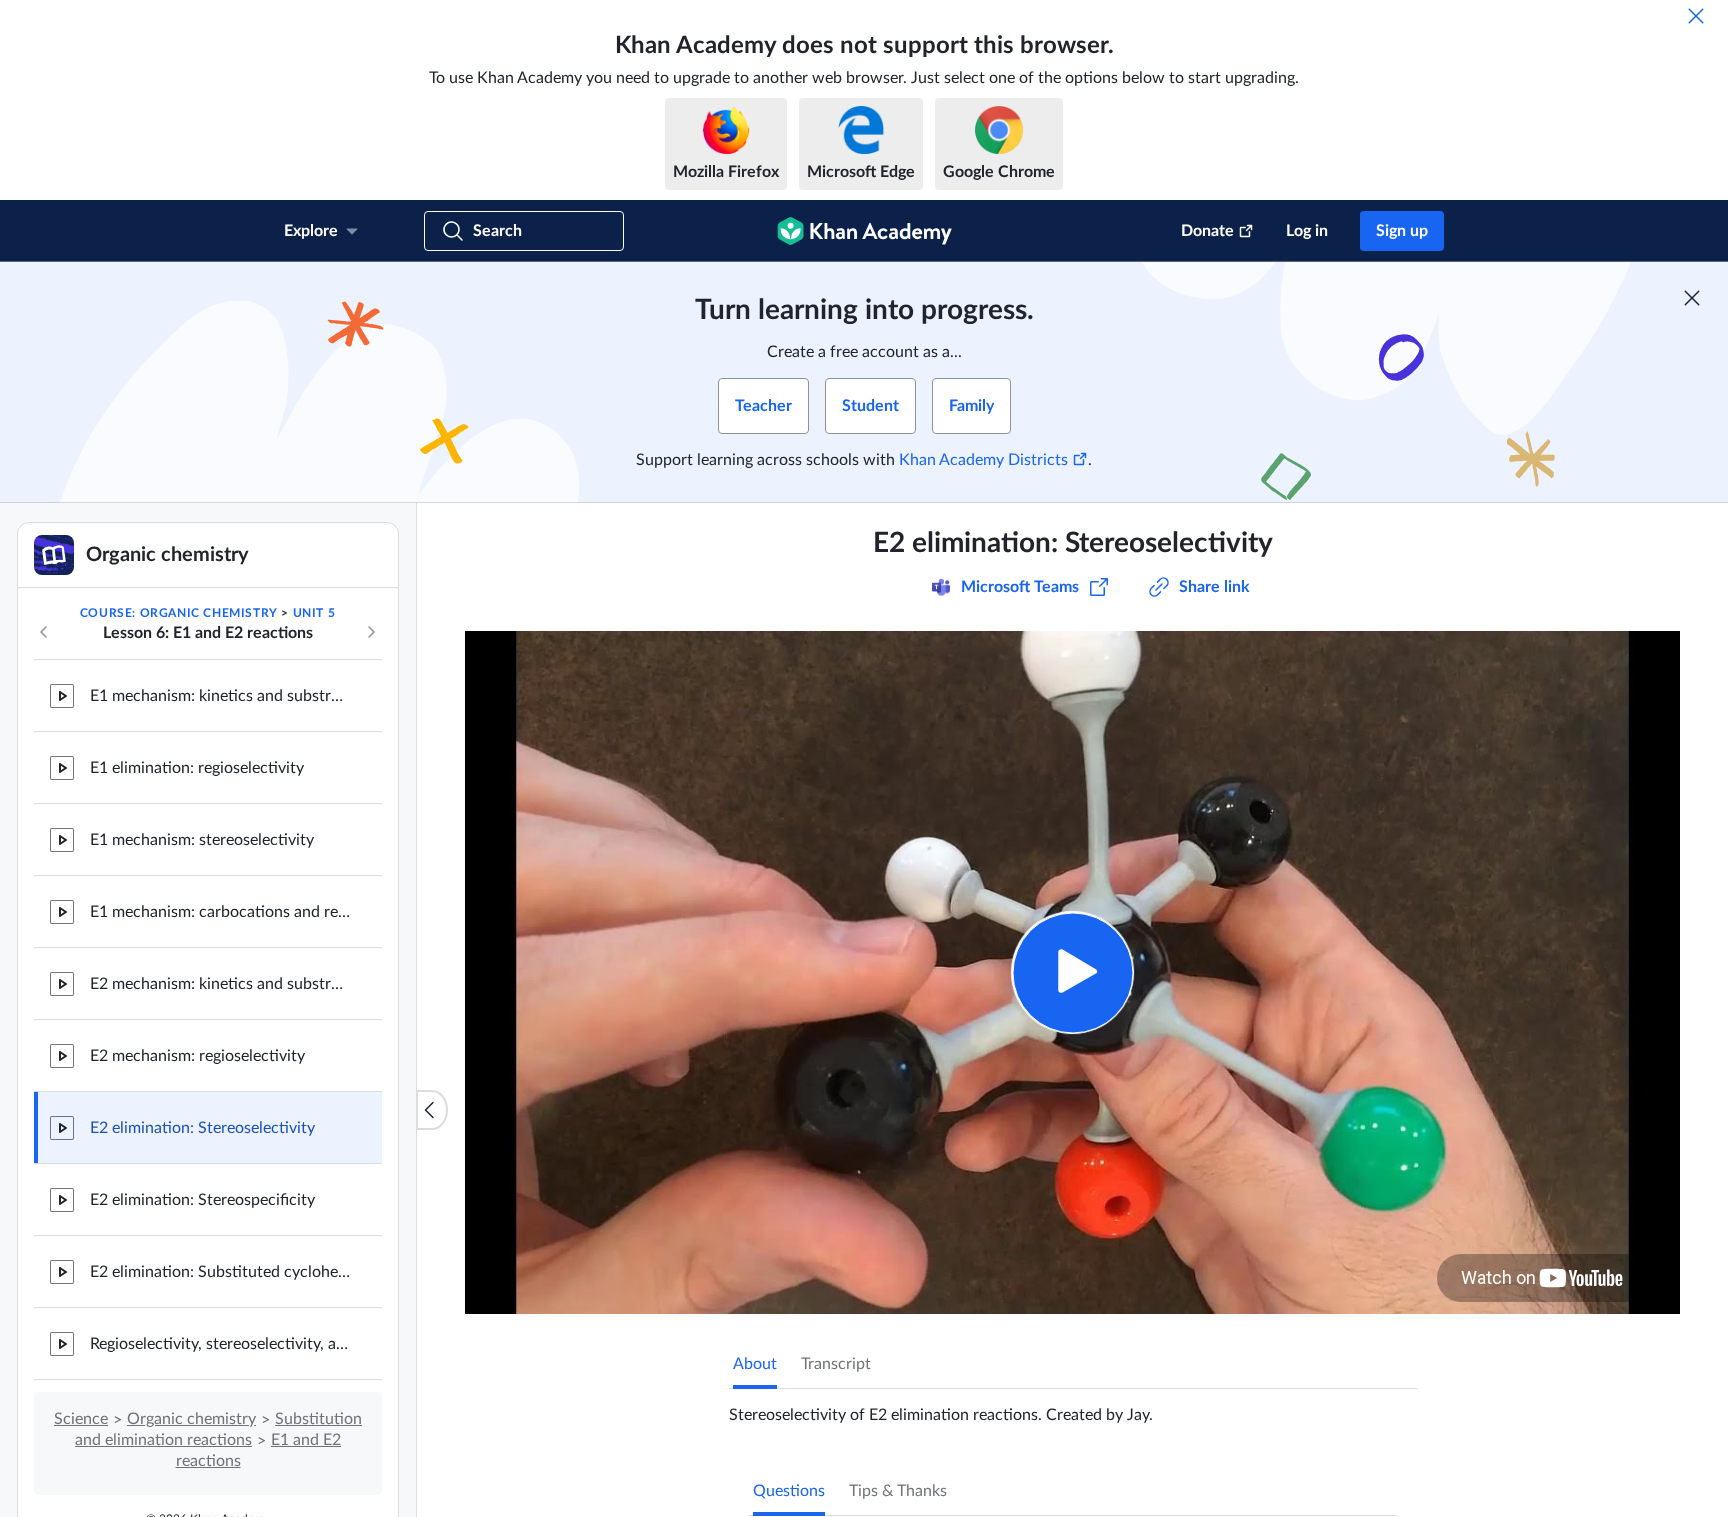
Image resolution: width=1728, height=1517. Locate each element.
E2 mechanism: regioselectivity (197, 1056)
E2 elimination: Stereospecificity (202, 1200)
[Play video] (1072, 972)
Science (81, 1419)
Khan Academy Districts (983, 460)
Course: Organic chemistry (179, 613)
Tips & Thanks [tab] (898, 1491)
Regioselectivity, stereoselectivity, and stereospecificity (220, 1344)
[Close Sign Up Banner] (1692, 298)
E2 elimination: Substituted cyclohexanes (220, 1272)
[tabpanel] (1073, 1407)
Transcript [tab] (836, 1364)
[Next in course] (371, 632)
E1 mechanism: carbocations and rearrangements (220, 912)
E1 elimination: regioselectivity (197, 768)
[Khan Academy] (864, 231)
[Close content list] (432, 1110)
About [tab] (755, 1364)
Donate (1207, 231)
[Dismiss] (1696, 16)
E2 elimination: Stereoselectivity (202, 1128)
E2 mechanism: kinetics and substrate (220, 984)
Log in (1307, 231)
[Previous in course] (44, 632)
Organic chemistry (191, 1419)
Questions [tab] (789, 1491)
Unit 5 (314, 613)
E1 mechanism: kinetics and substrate (220, 696)
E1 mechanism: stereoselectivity (202, 840)
